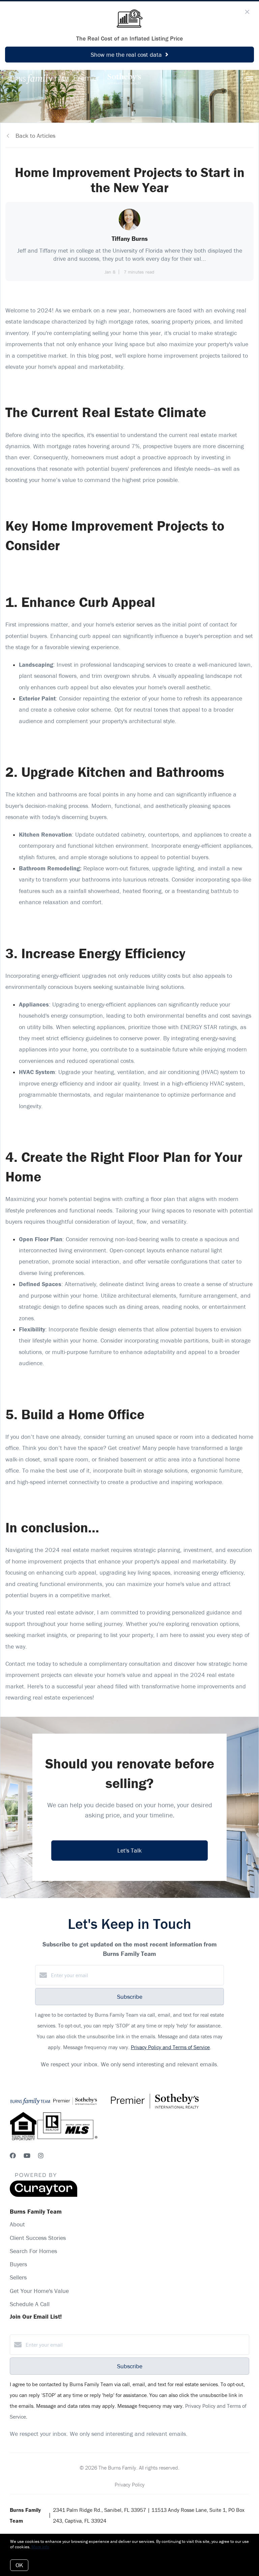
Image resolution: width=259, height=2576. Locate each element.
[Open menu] (250, 79)
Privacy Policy (130, 2484)
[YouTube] (27, 2156)
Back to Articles (35, 136)
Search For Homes (33, 2251)
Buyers (18, 2264)
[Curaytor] (44, 2195)
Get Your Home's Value (39, 2291)
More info (40, 2547)
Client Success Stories (38, 2238)
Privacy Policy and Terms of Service (170, 2047)
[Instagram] (41, 2156)
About (17, 2224)
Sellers (18, 2277)
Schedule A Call (30, 2304)
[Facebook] (13, 2156)
